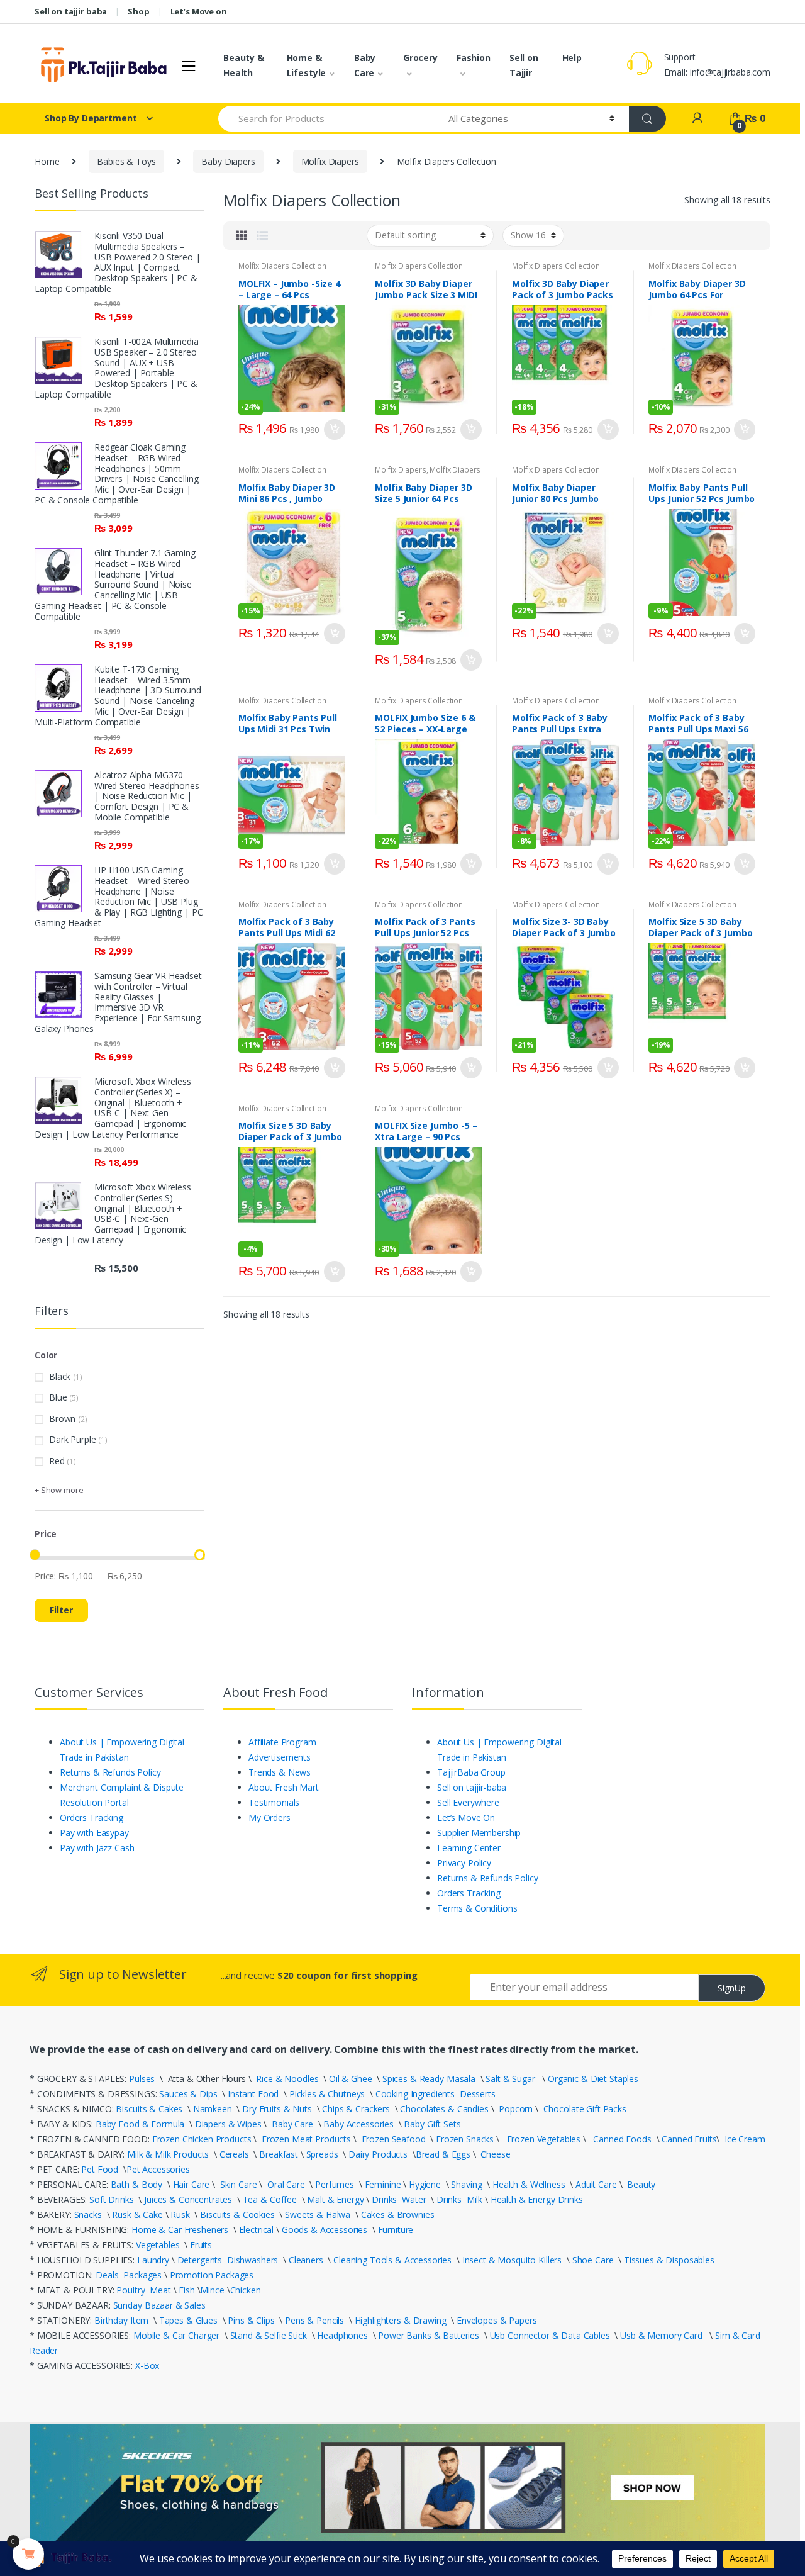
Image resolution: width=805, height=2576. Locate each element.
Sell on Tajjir (524, 65)
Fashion (474, 58)
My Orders (269, 1817)
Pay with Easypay (94, 1833)
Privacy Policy (464, 1863)
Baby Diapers (228, 161)
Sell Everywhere (468, 1802)
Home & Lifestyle (307, 65)
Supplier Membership (479, 1833)
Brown (62, 1419)
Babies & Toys (126, 161)
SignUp (732, 1988)
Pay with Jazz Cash (97, 1848)
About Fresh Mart (284, 1787)
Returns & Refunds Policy (110, 1772)
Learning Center (469, 1848)
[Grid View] (241, 235)
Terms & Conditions (477, 1908)
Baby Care (365, 65)
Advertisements (280, 1757)
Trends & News (280, 1772)
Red (57, 1461)
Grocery (420, 58)
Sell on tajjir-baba (472, 1787)
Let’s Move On (466, 1817)
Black (60, 1376)
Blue (58, 1397)
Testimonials (274, 1802)
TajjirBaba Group (471, 1772)
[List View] (262, 235)
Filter (61, 1610)
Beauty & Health (244, 65)
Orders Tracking (92, 1817)
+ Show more (59, 1490)
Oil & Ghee (351, 2079)
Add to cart (334, 430)
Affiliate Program (282, 1742)
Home (47, 161)
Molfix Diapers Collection (282, 266)
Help (572, 58)
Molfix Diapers (330, 161)
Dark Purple (72, 1439)
